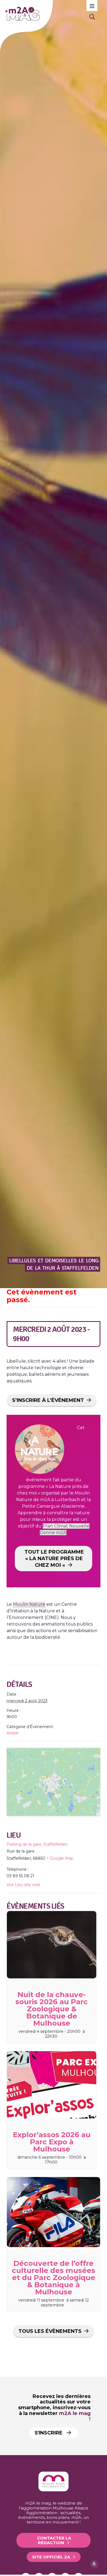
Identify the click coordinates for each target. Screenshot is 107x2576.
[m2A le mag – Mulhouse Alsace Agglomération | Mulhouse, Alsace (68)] (43, 14)
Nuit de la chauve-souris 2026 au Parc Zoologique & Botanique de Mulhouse (52, 2009)
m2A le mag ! (75, 2416)
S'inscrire (49, 2433)
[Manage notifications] (94, 2564)
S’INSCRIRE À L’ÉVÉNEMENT (48, 1400)
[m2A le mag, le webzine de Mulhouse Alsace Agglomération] (54, 2490)
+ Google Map (60, 1858)
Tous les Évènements (50, 2331)
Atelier (13, 1733)
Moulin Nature (29, 1604)
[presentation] (52, 1945)
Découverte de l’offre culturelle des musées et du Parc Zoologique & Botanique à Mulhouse (54, 2278)
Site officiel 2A (51, 2557)
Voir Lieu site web (23, 1885)
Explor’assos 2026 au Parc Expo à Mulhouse (52, 2142)
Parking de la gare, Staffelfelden (37, 1844)
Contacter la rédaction (54, 2540)
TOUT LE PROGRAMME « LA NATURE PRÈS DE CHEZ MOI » (54, 1559)
